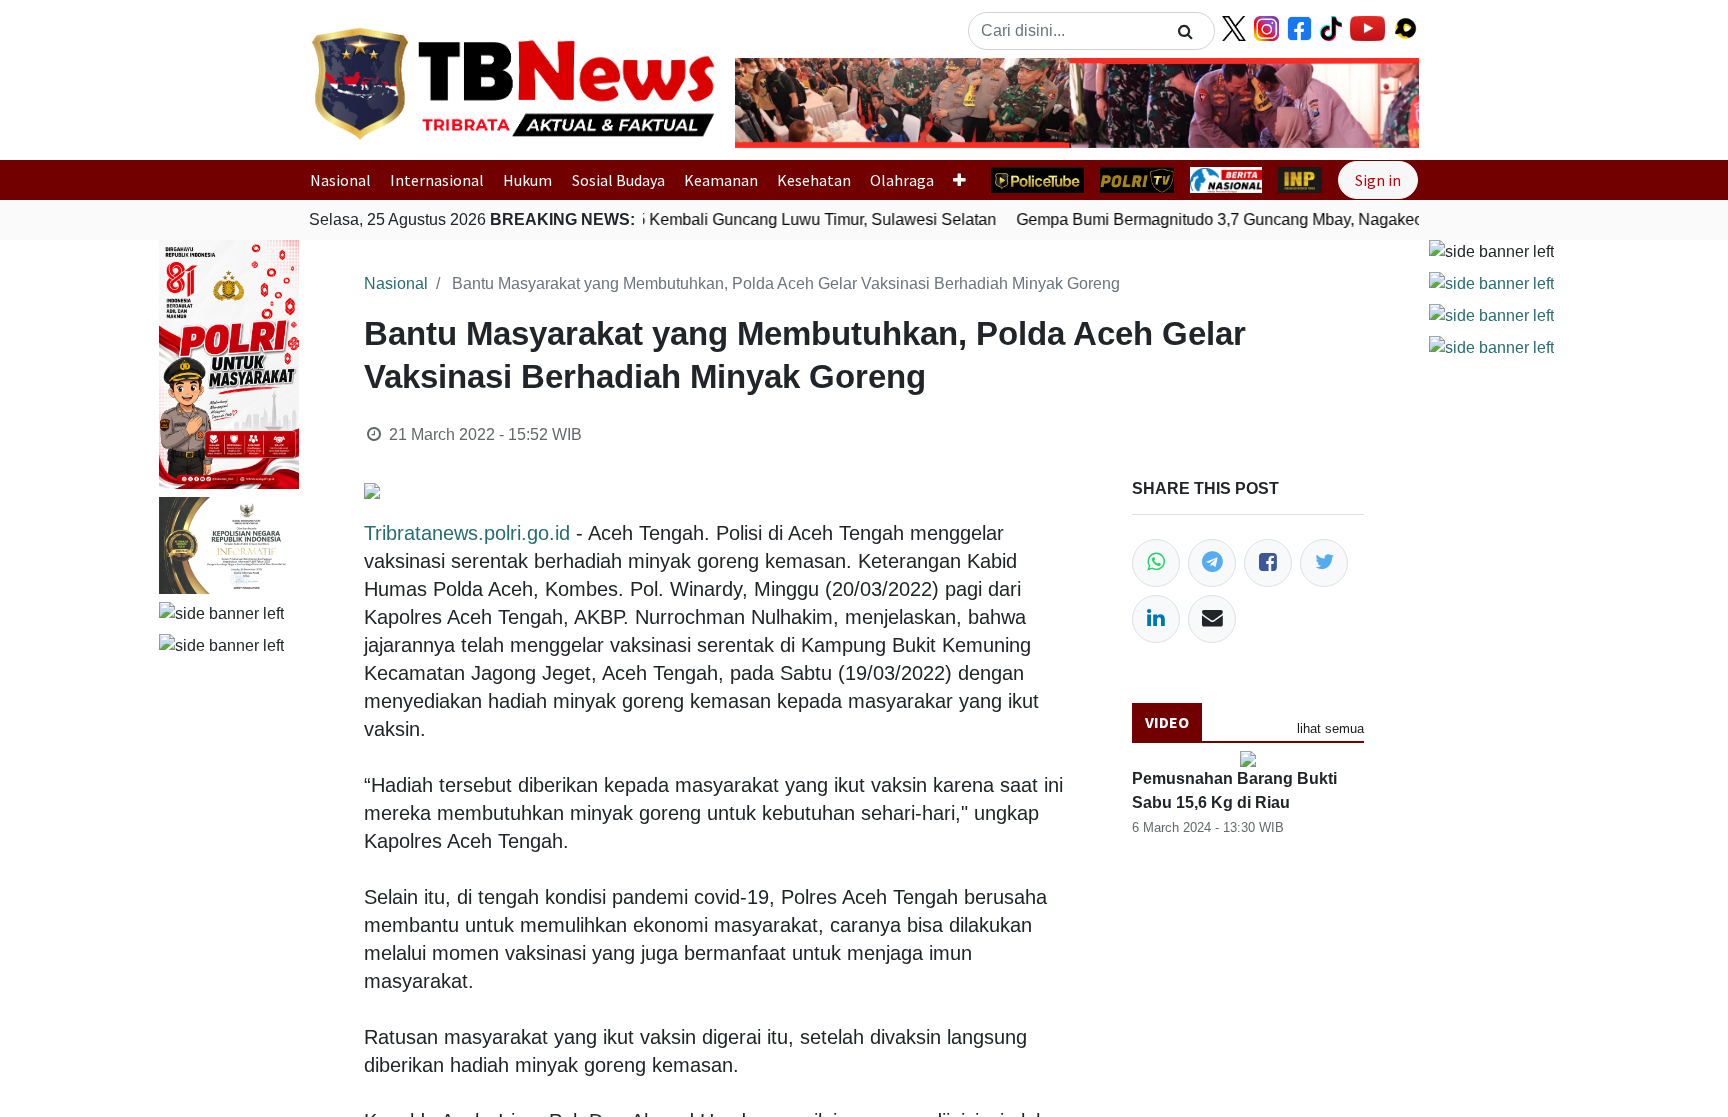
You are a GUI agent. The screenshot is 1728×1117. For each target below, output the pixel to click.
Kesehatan (814, 180)
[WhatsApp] (1156, 563)
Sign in (1378, 180)
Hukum (527, 180)
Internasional (437, 180)
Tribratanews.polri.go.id (467, 533)
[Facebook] (1268, 563)
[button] (786, 103)
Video (1167, 722)
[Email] (1212, 619)
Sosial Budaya (618, 180)
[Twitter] (1324, 563)
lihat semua (1330, 728)
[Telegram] (1212, 563)
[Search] (1185, 31)
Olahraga (902, 180)
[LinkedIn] (1156, 619)
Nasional (340, 180)
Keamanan (721, 180)
